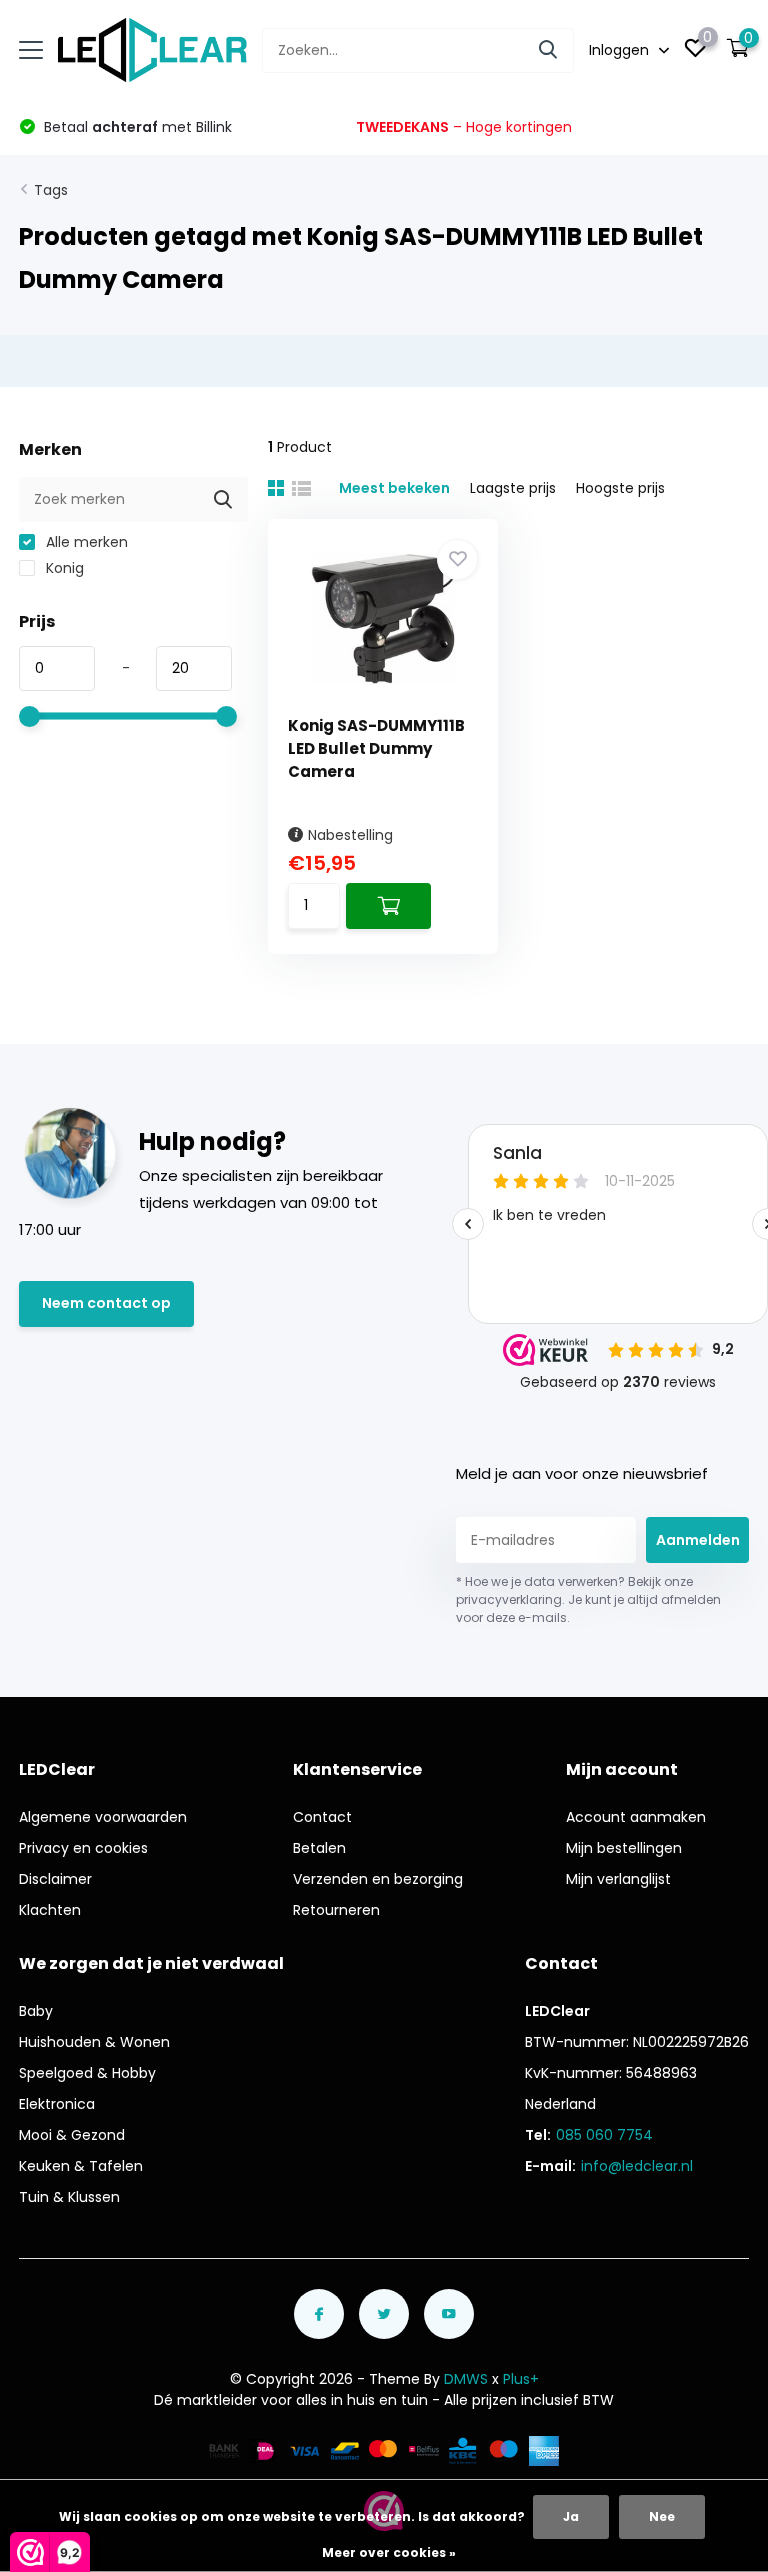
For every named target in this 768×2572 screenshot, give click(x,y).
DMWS (466, 2379)
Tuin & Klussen (69, 2197)
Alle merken (85, 542)
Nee (662, 2516)
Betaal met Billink (136, 127)
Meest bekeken (394, 488)
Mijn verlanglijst (618, 1879)
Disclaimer (55, 1879)
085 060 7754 (604, 2135)
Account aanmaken (636, 1817)
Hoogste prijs (620, 488)
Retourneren (336, 1910)
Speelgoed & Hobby (87, 2073)
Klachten (50, 1910)
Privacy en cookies (83, 1848)
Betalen (319, 1848)
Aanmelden (698, 1540)
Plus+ (521, 2379)
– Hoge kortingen (464, 127)
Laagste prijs (513, 488)
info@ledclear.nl (637, 2166)
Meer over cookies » (389, 2552)
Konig (63, 568)
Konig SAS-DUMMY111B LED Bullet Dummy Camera (376, 748)
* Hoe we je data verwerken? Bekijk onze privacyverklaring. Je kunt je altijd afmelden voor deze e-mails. (588, 1599)
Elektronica (57, 2104)
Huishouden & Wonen (94, 2042)
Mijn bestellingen (624, 1848)
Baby (36, 2011)
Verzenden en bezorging (378, 1879)
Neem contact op (106, 1303)
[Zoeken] (549, 50)
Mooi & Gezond (72, 2135)
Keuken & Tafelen (81, 2166)
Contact (322, 1817)
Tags (51, 190)
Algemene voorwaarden (103, 1817)
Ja (571, 2516)
